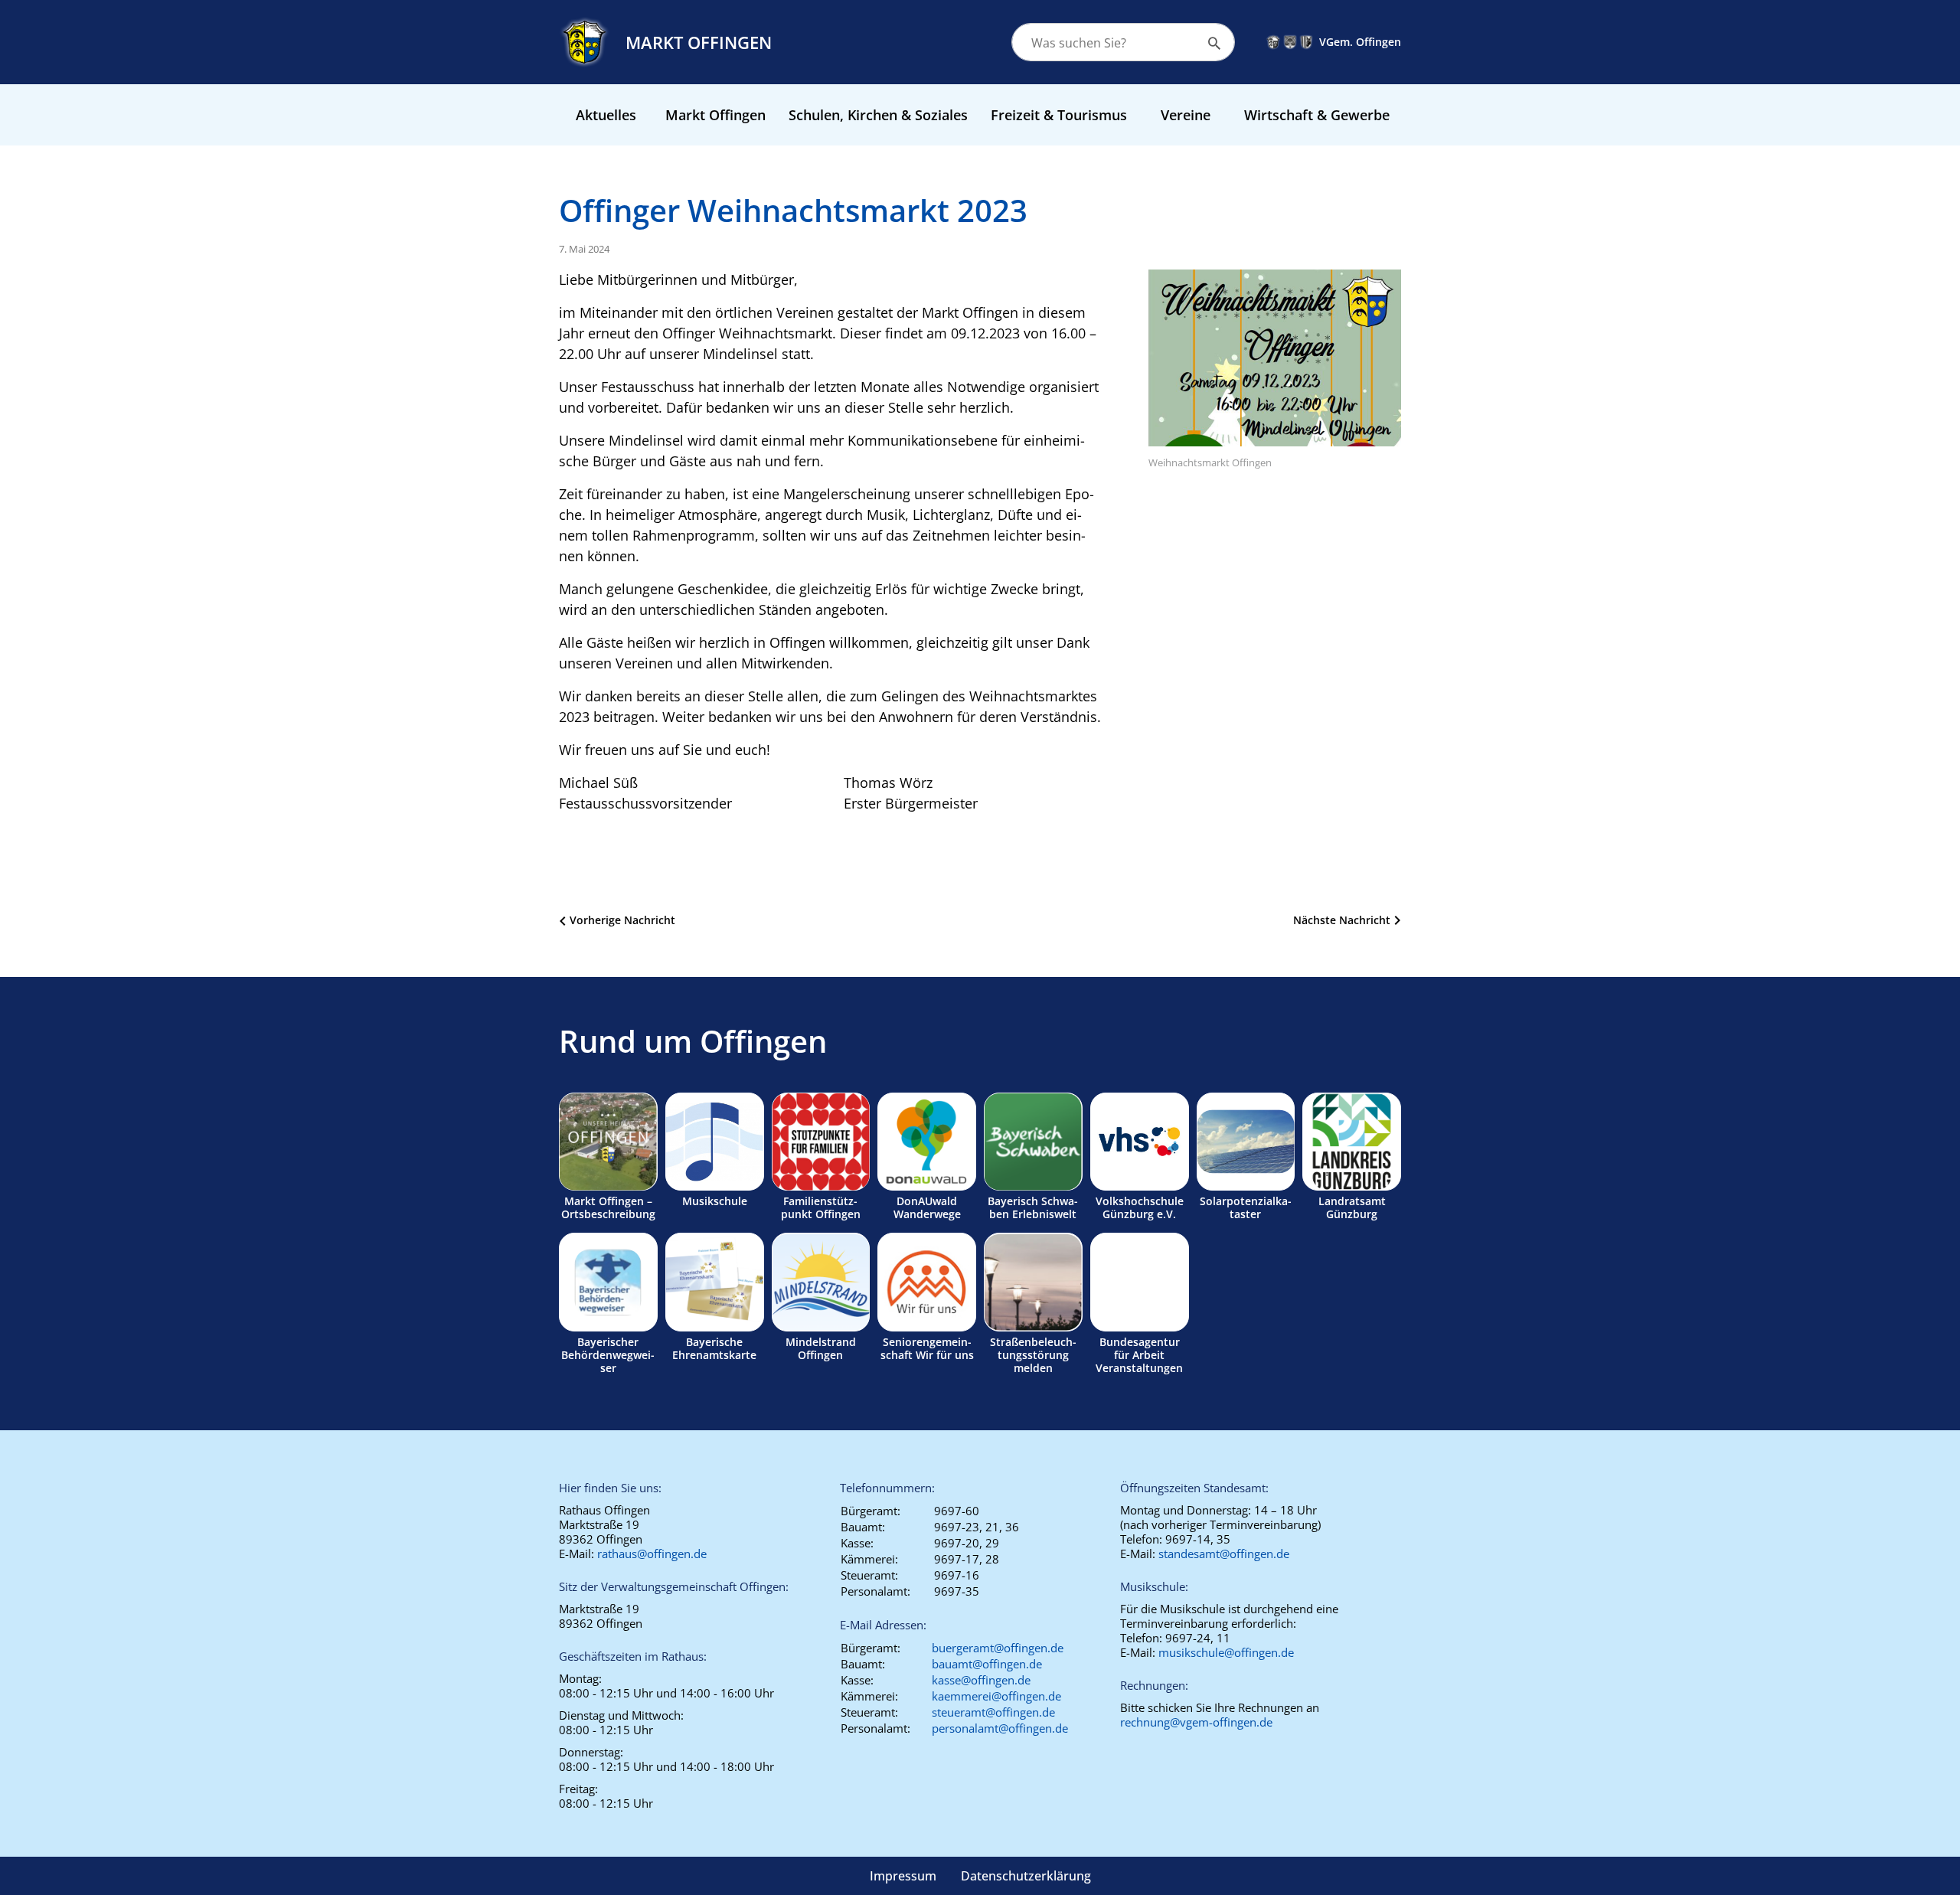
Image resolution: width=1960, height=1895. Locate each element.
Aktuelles (606, 115)
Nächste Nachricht (1342, 920)
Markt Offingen (715, 115)
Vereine (1186, 115)
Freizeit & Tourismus (1059, 115)
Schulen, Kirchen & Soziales (878, 115)
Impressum (903, 1876)
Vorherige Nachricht (622, 920)
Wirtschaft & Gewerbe (1317, 115)
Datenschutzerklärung (1026, 1876)
